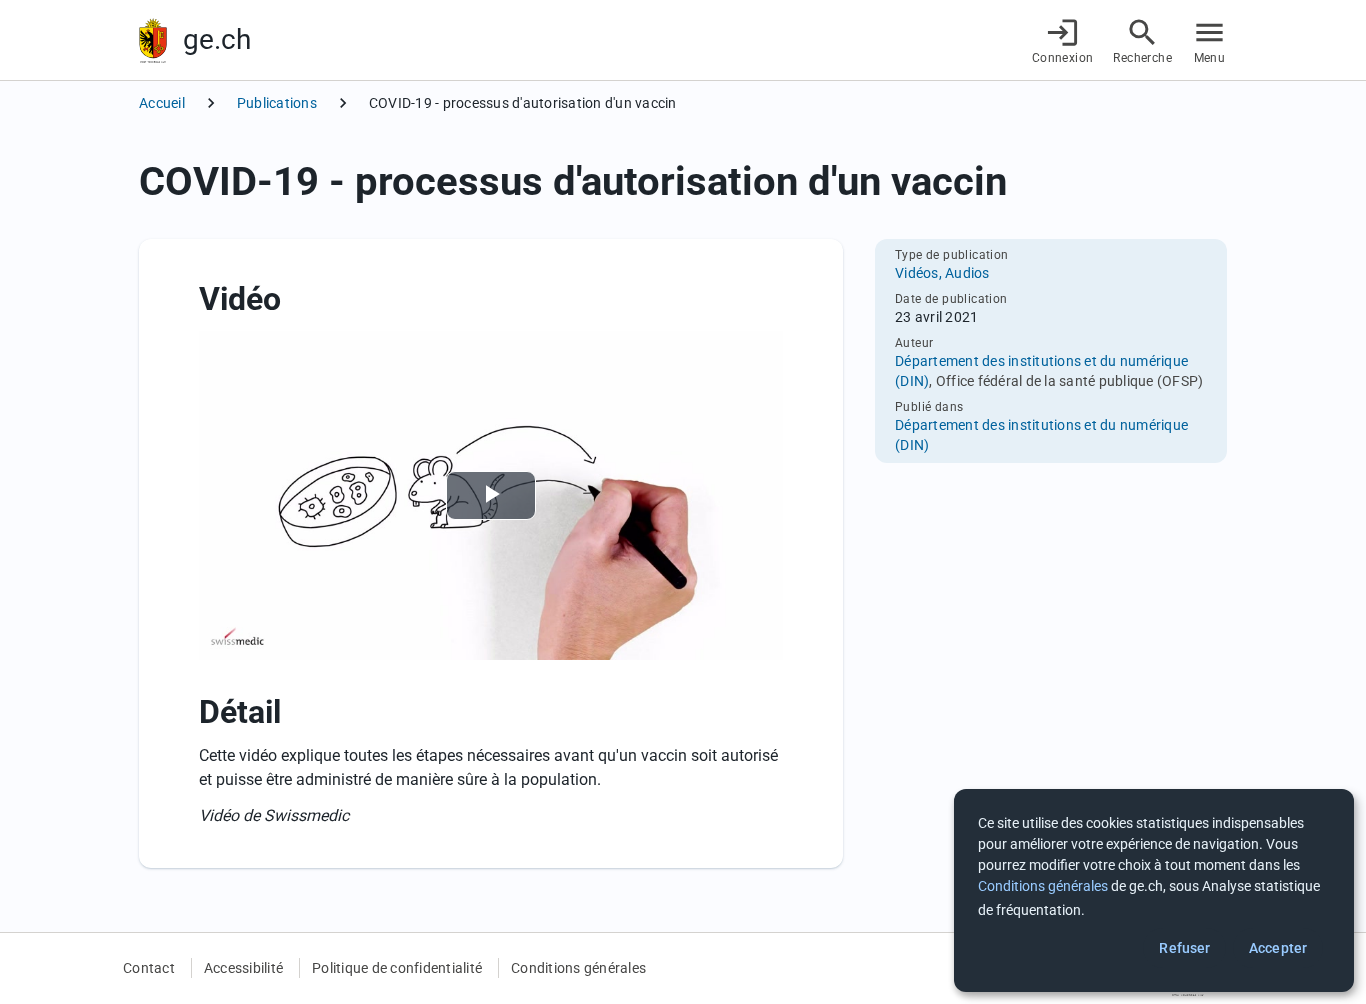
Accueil (162, 103)
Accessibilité (243, 968)
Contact (149, 968)
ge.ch (217, 39)
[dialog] (1154, 890)
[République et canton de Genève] (153, 40)
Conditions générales (578, 968)
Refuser (1184, 948)
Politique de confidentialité (397, 968)
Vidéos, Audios (942, 273)
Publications (277, 103)
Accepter (1278, 948)
